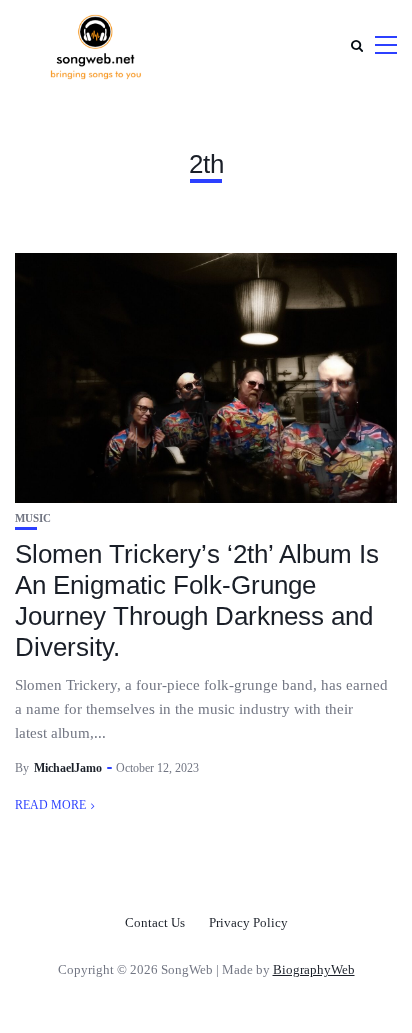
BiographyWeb (314, 969)
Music (33, 518)
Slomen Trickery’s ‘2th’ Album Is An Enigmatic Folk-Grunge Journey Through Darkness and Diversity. (197, 601)
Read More (50, 805)
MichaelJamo (68, 768)
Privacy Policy (248, 922)
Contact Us (155, 922)
